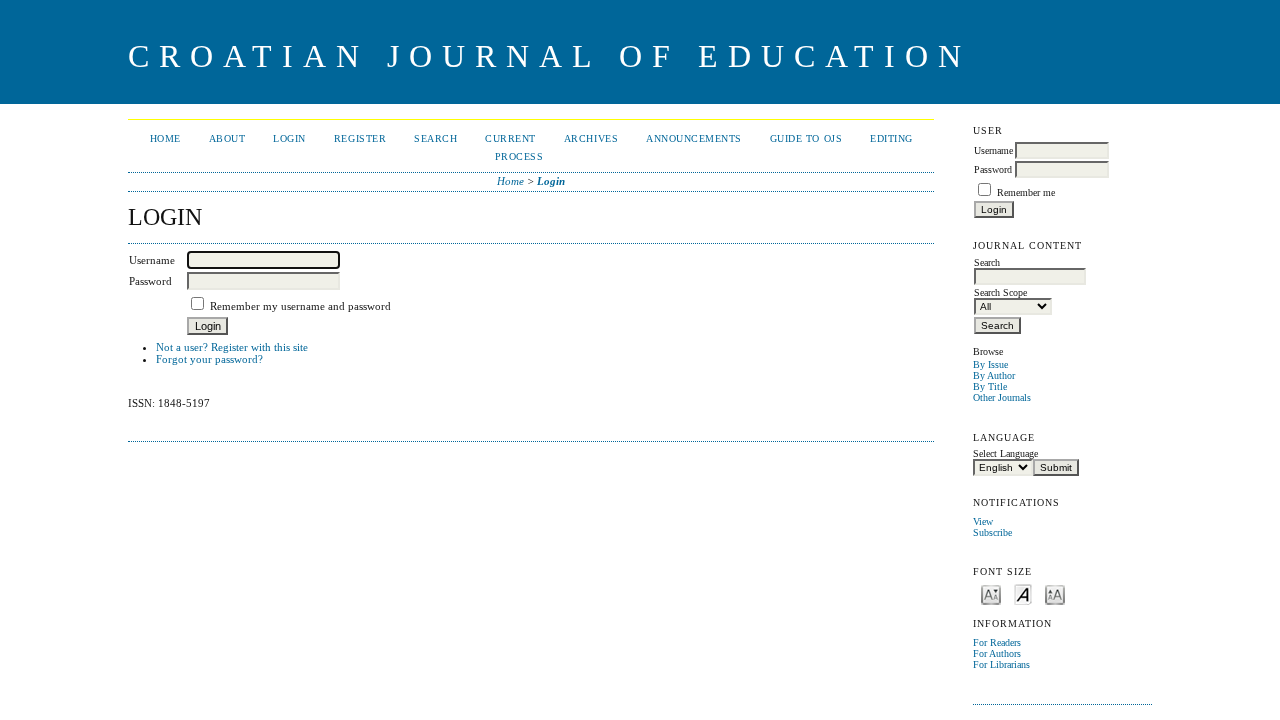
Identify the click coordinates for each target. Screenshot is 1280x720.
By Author (994, 375)
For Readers (997, 642)
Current (510, 138)
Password (993, 169)
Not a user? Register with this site (232, 347)
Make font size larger (1055, 593)
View (983, 521)
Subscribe (992, 532)
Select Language (1005, 453)
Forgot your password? (209, 359)
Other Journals (1002, 397)
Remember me (1026, 192)
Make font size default (1023, 593)
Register (360, 138)
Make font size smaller (991, 593)
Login (289, 138)
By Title (990, 386)
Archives (591, 138)
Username (993, 150)
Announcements (694, 138)
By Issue (990, 364)
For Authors (997, 653)
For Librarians (1001, 664)
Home (165, 138)
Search (435, 138)
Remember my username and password (300, 306)
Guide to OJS (806, 138)
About (227, 138)
